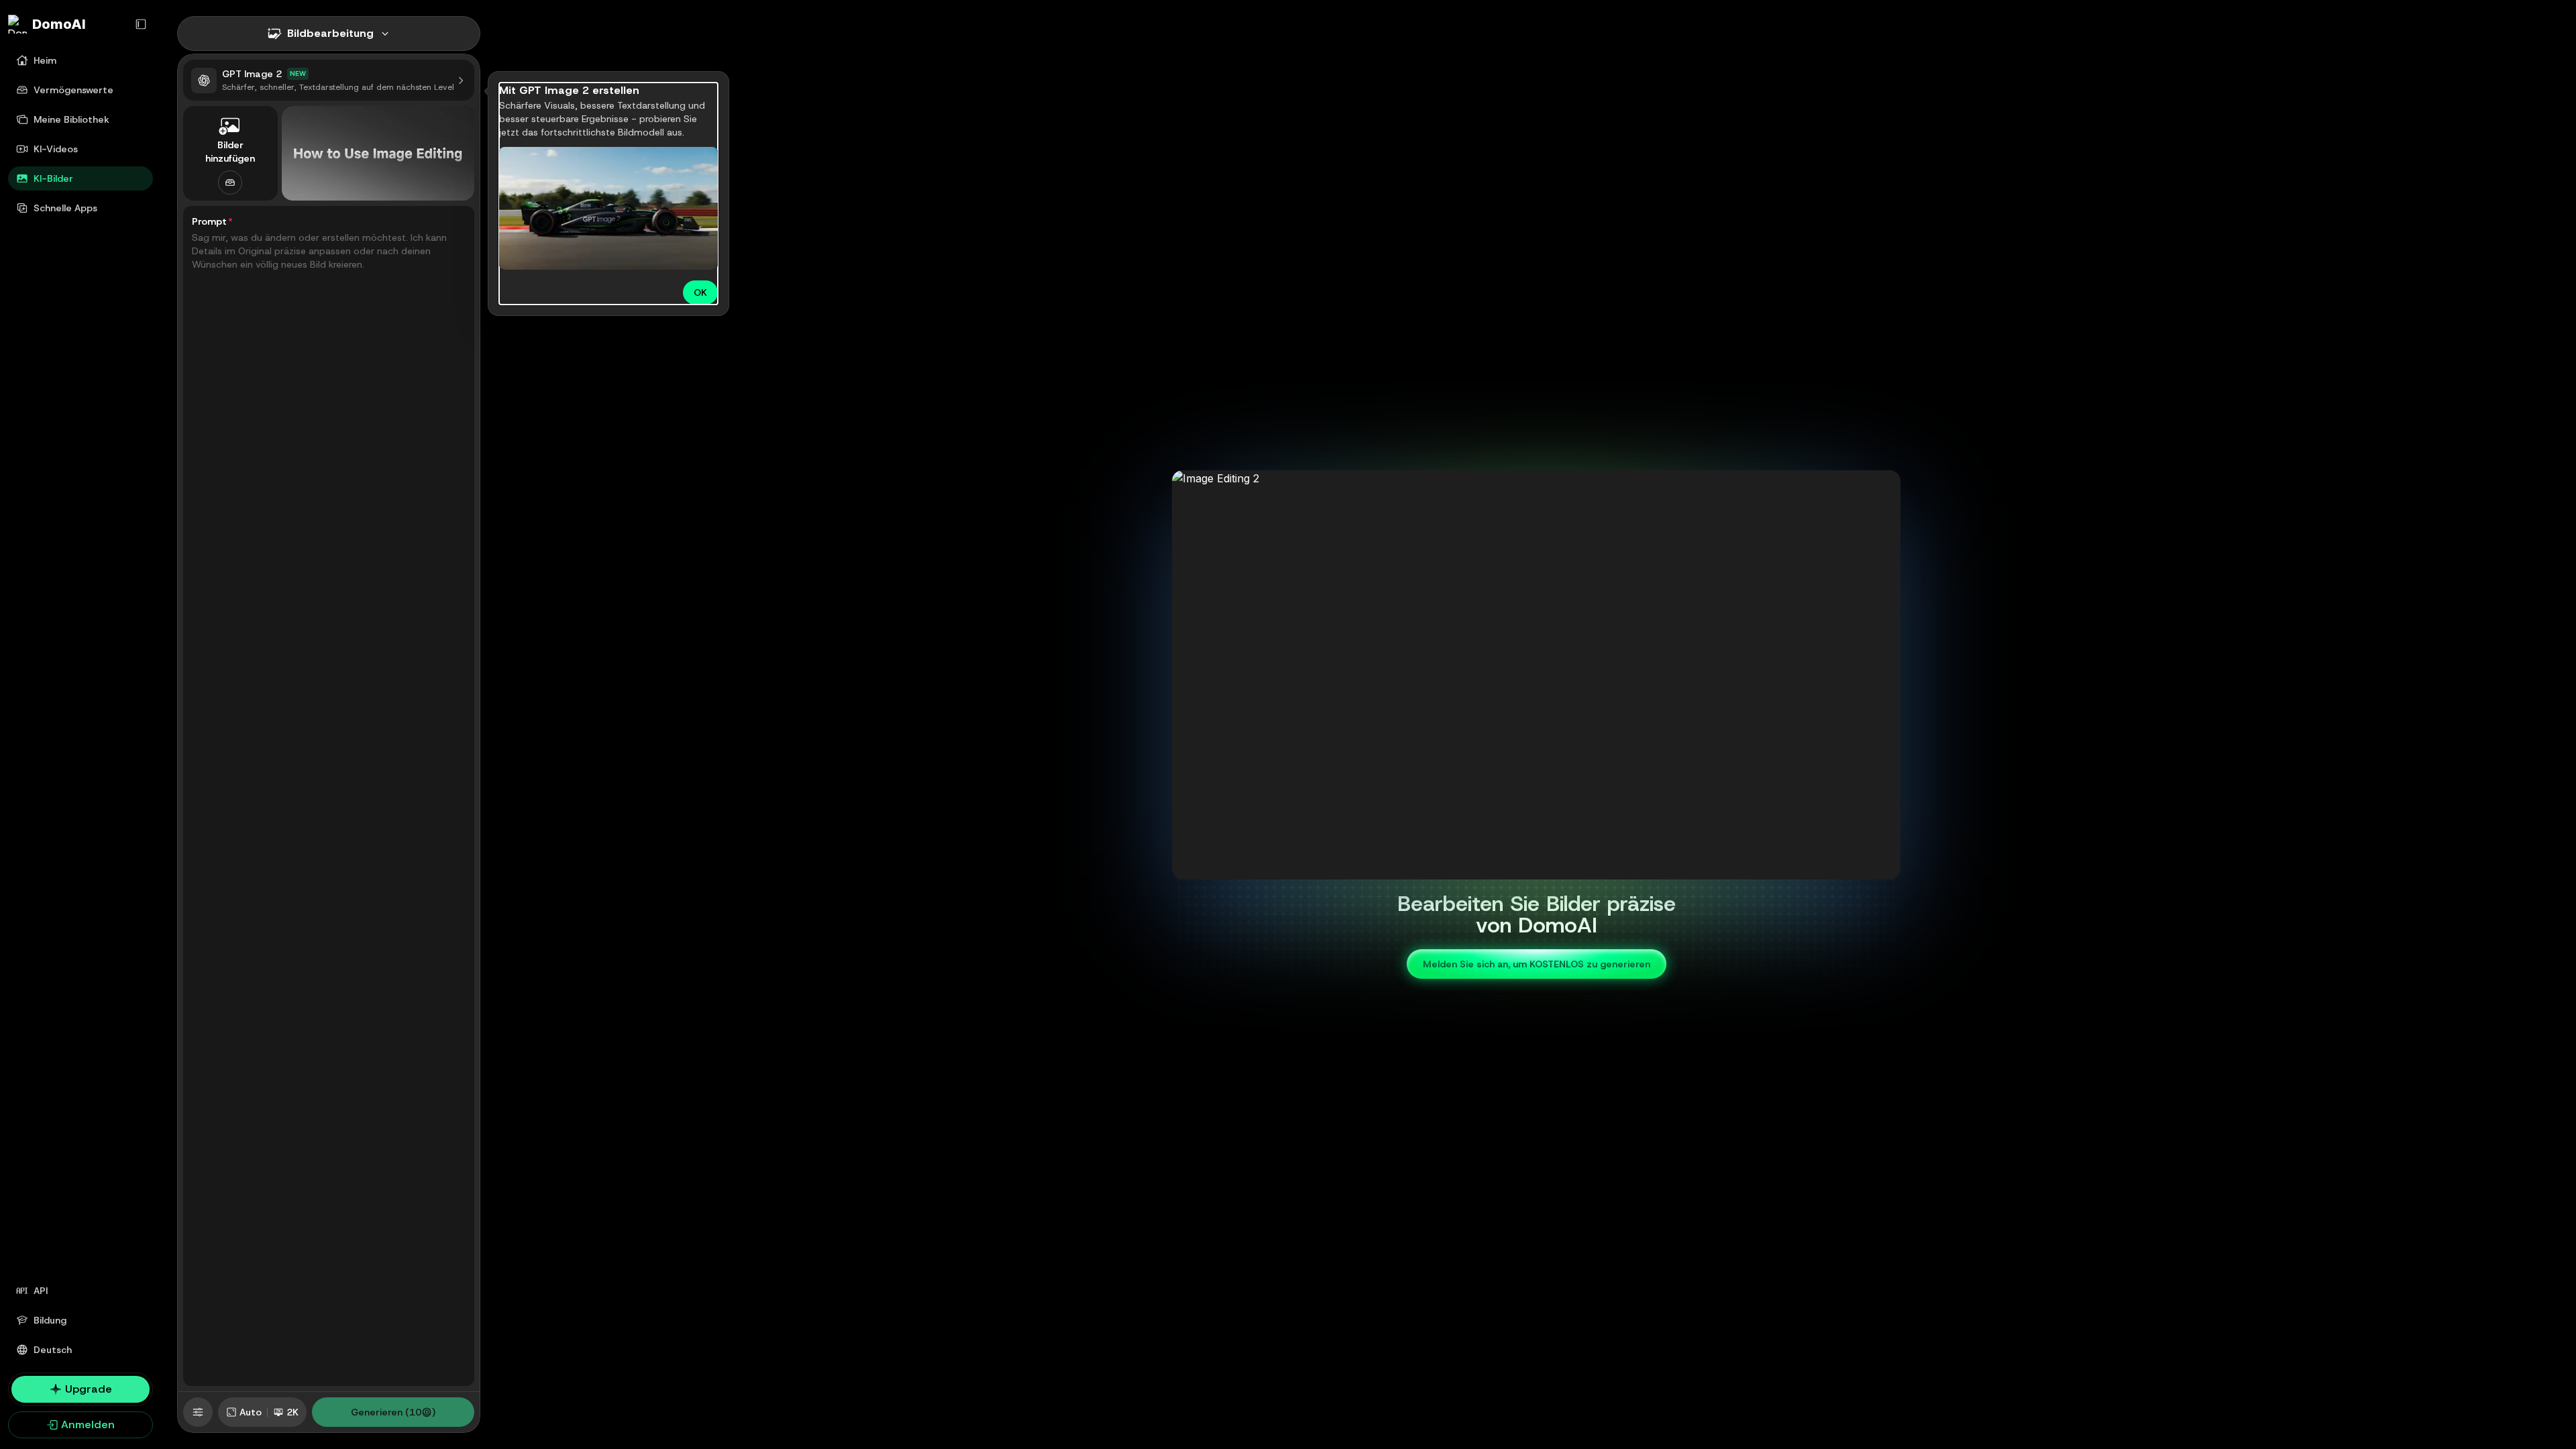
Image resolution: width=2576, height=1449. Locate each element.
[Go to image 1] (1520, 868)
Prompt (212, 221)
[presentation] (329, 153)
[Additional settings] (198, 1412)
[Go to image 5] (1552, 868)
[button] (198, 1412)
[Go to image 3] (1536, 868)
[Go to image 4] (1544, 868)
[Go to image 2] (1528, 868)
